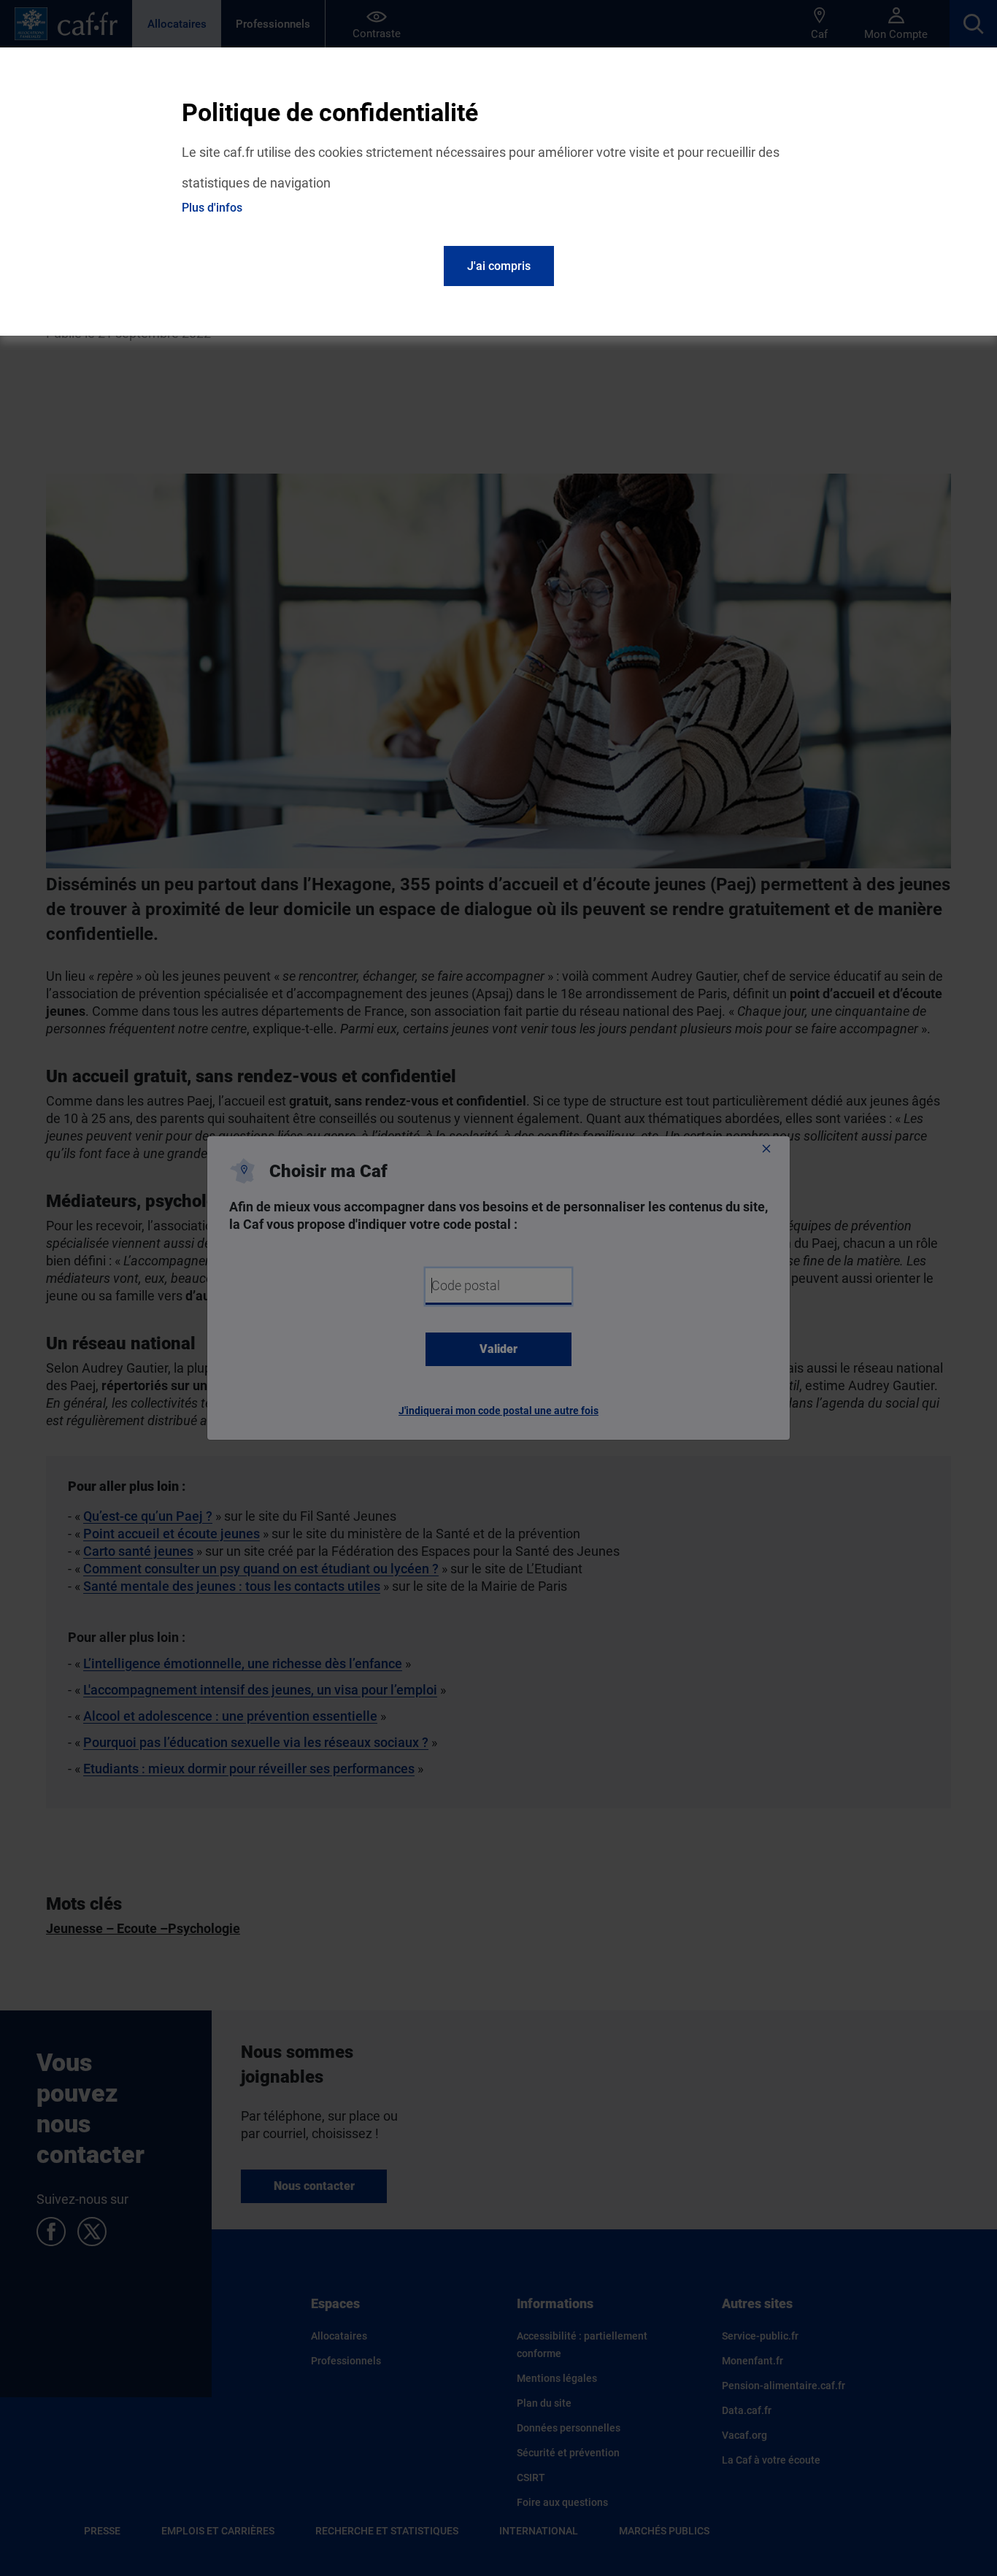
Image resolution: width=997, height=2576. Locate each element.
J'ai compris (499, 266)
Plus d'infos (212, 208)
